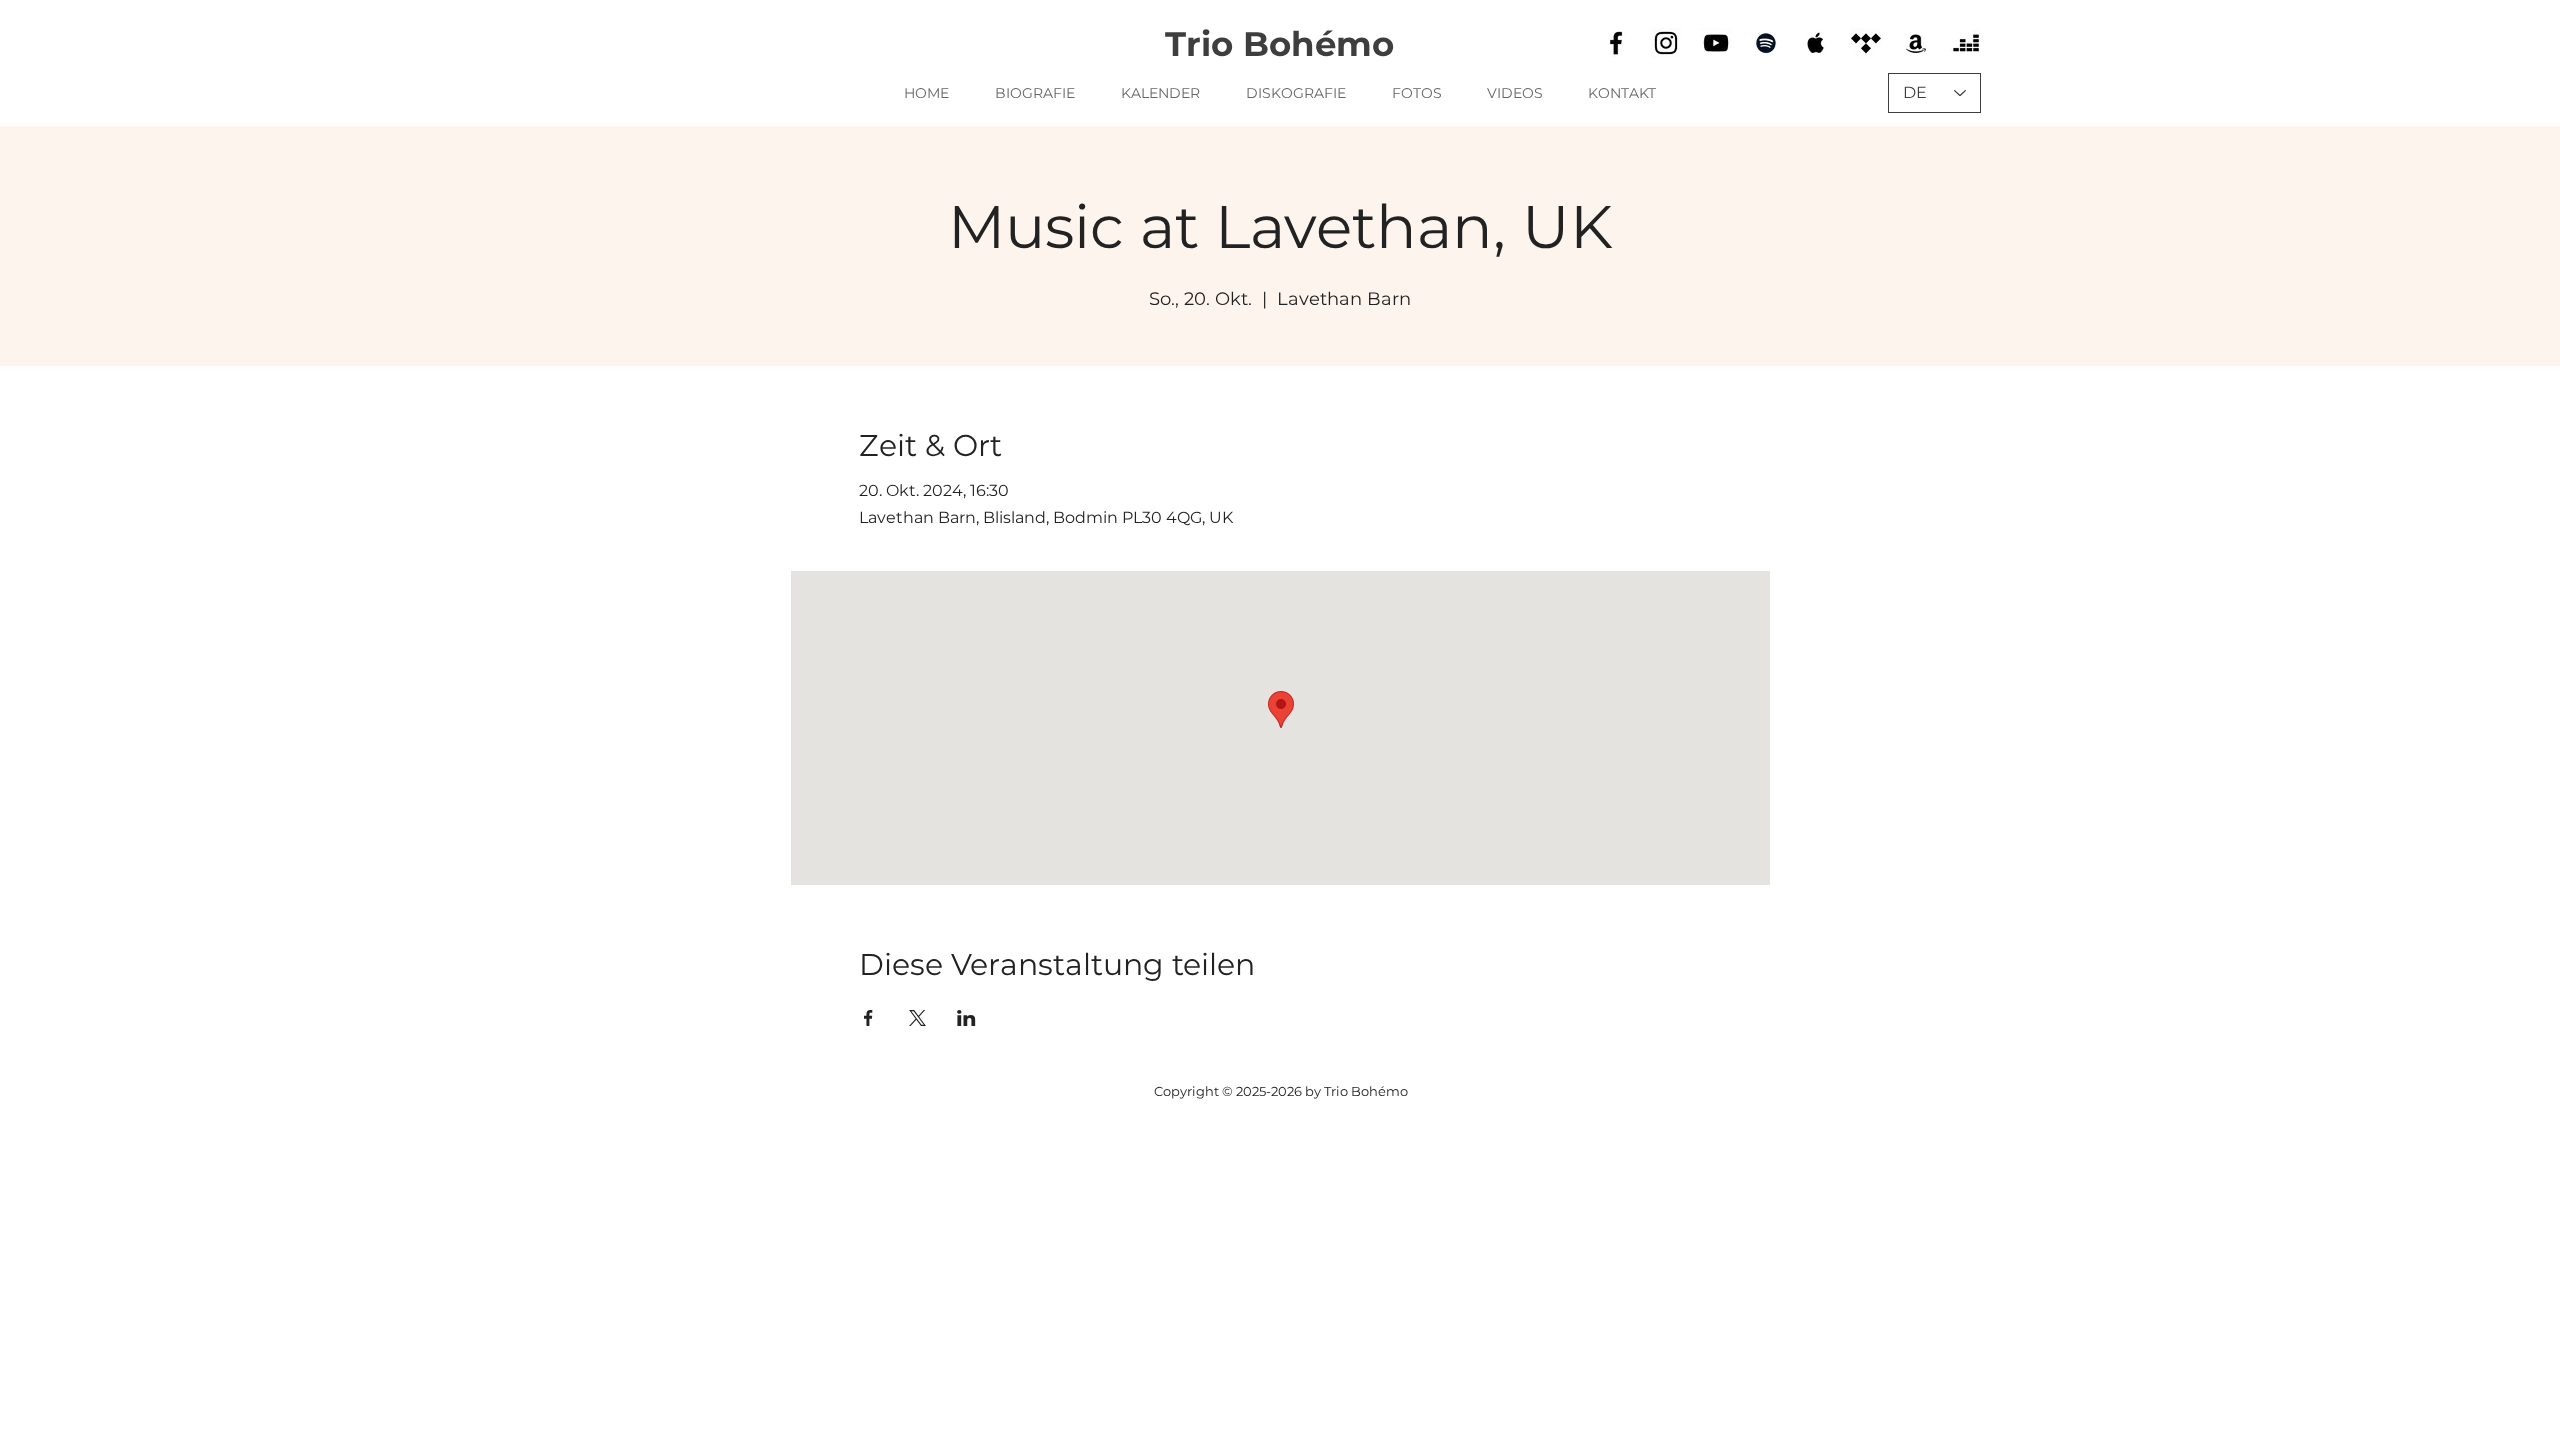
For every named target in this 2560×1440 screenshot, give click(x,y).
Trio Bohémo (1279, 44)
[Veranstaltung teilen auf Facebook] (868, 1018)
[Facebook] (1616, 43)
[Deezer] (1966, 43)
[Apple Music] (1816, 43)
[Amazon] (1916, 43)
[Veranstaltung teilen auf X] (917, 1018)
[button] (1296, 93)
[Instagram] (1666, 43)
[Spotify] (1766, 43)
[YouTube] (1716, 43)
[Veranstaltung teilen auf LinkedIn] (966, 1018)
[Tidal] (1866, 43)
